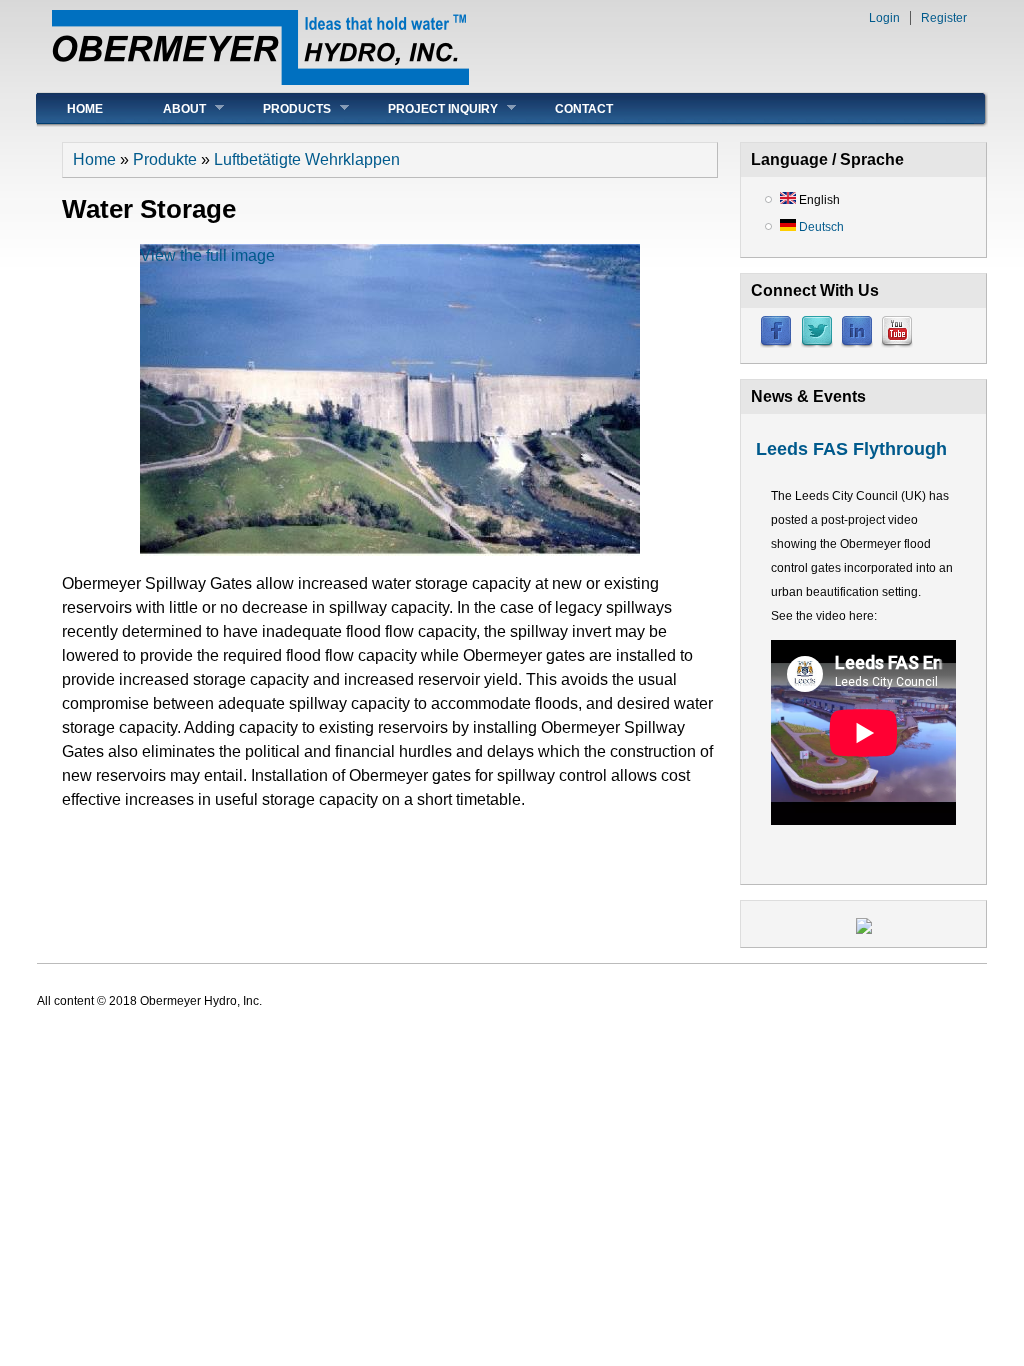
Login (884, 18)
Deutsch (820, 227)
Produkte (165, 159)
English (818, 200)
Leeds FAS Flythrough (851, 449)
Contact (584, 109)
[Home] (260, 79)
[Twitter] (817, 344)
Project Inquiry (428, 108)
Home (85, 109)
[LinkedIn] (857, 344)
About (169, 108)
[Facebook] (776, 344)
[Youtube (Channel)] (897, 344)
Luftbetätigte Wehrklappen (307, 159)
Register (944, 18)
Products (282, 108)
